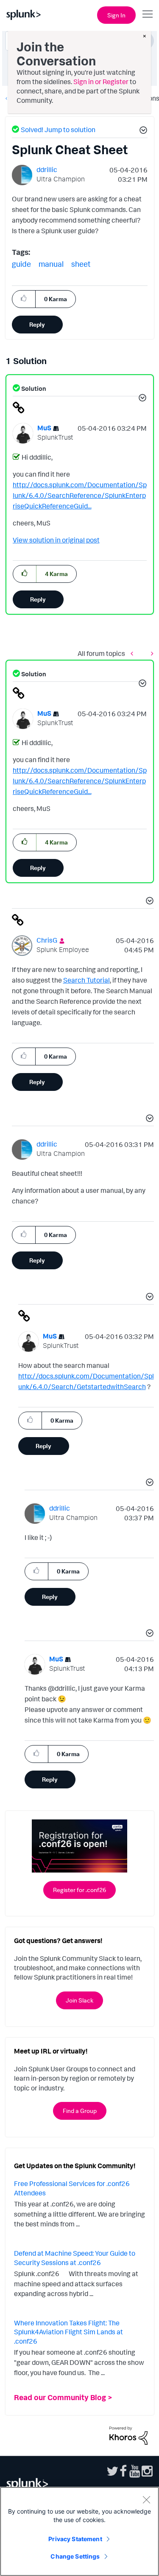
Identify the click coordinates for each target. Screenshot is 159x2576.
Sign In (116, 15)
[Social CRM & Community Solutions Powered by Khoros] (128, 2435)
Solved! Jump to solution (58, 130)
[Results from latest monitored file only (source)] (150, 653)
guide (21, 264)
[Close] (146, 2500)
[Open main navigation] (148, 14)
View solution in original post (56, 540)
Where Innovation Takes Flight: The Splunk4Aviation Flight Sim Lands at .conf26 (68, 2332)
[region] (79, 2531)
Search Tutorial (86, 980)
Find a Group (80, 2111)
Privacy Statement (75, 2539)
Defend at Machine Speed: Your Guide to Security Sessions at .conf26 (75, 2258)
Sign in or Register (101, 82)
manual (51, 264)
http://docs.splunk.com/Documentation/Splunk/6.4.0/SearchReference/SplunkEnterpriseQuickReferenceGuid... (80, 495)
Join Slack (79, 2000)
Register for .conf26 (79, 1890)
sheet (81, 264)
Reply (37, 324)
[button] (142, 131)
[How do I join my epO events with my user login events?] (134, 653)
